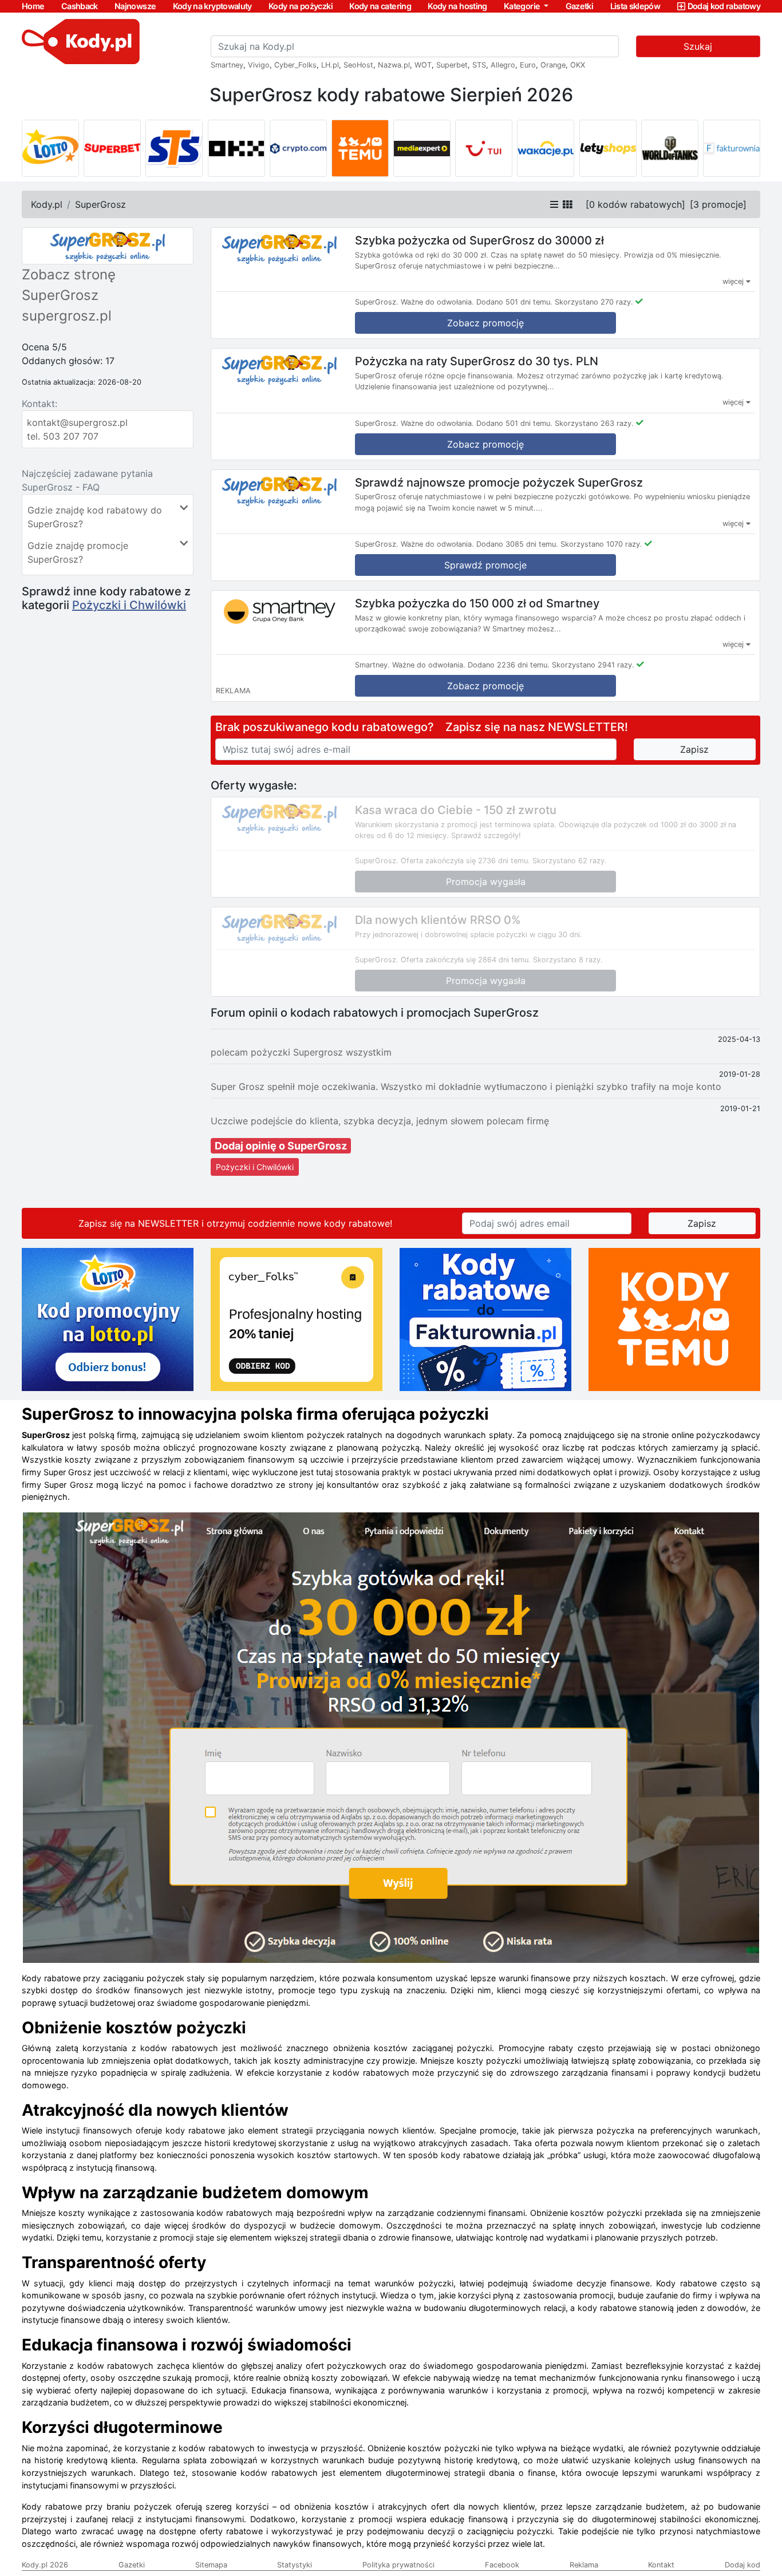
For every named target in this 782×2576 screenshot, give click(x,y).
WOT (423, 65)
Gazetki (580, 6)
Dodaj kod (742, 2565)
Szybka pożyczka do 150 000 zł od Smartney (477, 603)
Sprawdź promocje (485, 565)
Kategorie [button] (523, 6)
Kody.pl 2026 (45, 2565)
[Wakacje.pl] (546, 148)
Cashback (80, 6)
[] (635, 204)
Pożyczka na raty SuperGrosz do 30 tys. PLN (477, 361)
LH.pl (330, 65)
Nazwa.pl (394, 65)
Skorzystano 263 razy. (594, 423)
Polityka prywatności (398, 2565)
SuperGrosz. (377, 302)
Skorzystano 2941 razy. (593, 665)
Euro (528, 65)
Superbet (452, 65)
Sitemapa (211, 2565)
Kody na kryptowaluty (212, 6)
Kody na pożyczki (301, 6)
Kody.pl (47, 204)
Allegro (503, 65)
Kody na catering (380, 6)
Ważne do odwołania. (437, 302)
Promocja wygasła (486, 882)
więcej (734, 281)
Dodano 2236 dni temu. (509, 665)
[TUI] (484, 148)
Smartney (227, 65)
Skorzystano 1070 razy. (601, 544)
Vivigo (259, 65)
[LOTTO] (50, 148)
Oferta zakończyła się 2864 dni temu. (466, 960)
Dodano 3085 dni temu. (517, 544)
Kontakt (661, 2565)
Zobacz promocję (485, 323)
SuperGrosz (100, 204)
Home (33, 6)
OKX (578, 65)
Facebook (502, 2565)
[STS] (174, 148)
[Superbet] (112, 148)
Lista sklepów (635, 6)
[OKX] (236, 148)
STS (479, 65)
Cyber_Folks (295, 65)
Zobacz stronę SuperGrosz (69, 285)
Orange (553, 65)
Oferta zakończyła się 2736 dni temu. (465, 861)
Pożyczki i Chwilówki (129, 605)
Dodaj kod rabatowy (724, 6)
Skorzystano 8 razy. (568, 960)
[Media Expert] (422, 148)
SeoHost (358, 65)
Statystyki (295, 2565)
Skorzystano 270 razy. (594, 302)
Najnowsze (135, 6)
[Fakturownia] (732, 148)
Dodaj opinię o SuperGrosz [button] (281, 1146)
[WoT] (670, 148)
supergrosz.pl (67, 316)
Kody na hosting (457, 6)
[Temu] (360, 148)
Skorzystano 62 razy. (570, 861)
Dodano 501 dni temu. (514, 302)
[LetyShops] (608, 148)
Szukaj (698, 46)
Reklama (584, 2565)
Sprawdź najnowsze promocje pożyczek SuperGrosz (499, 482)
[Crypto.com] (298, 148)
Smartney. (372, 665)
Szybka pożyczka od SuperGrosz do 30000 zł (479, 240)
